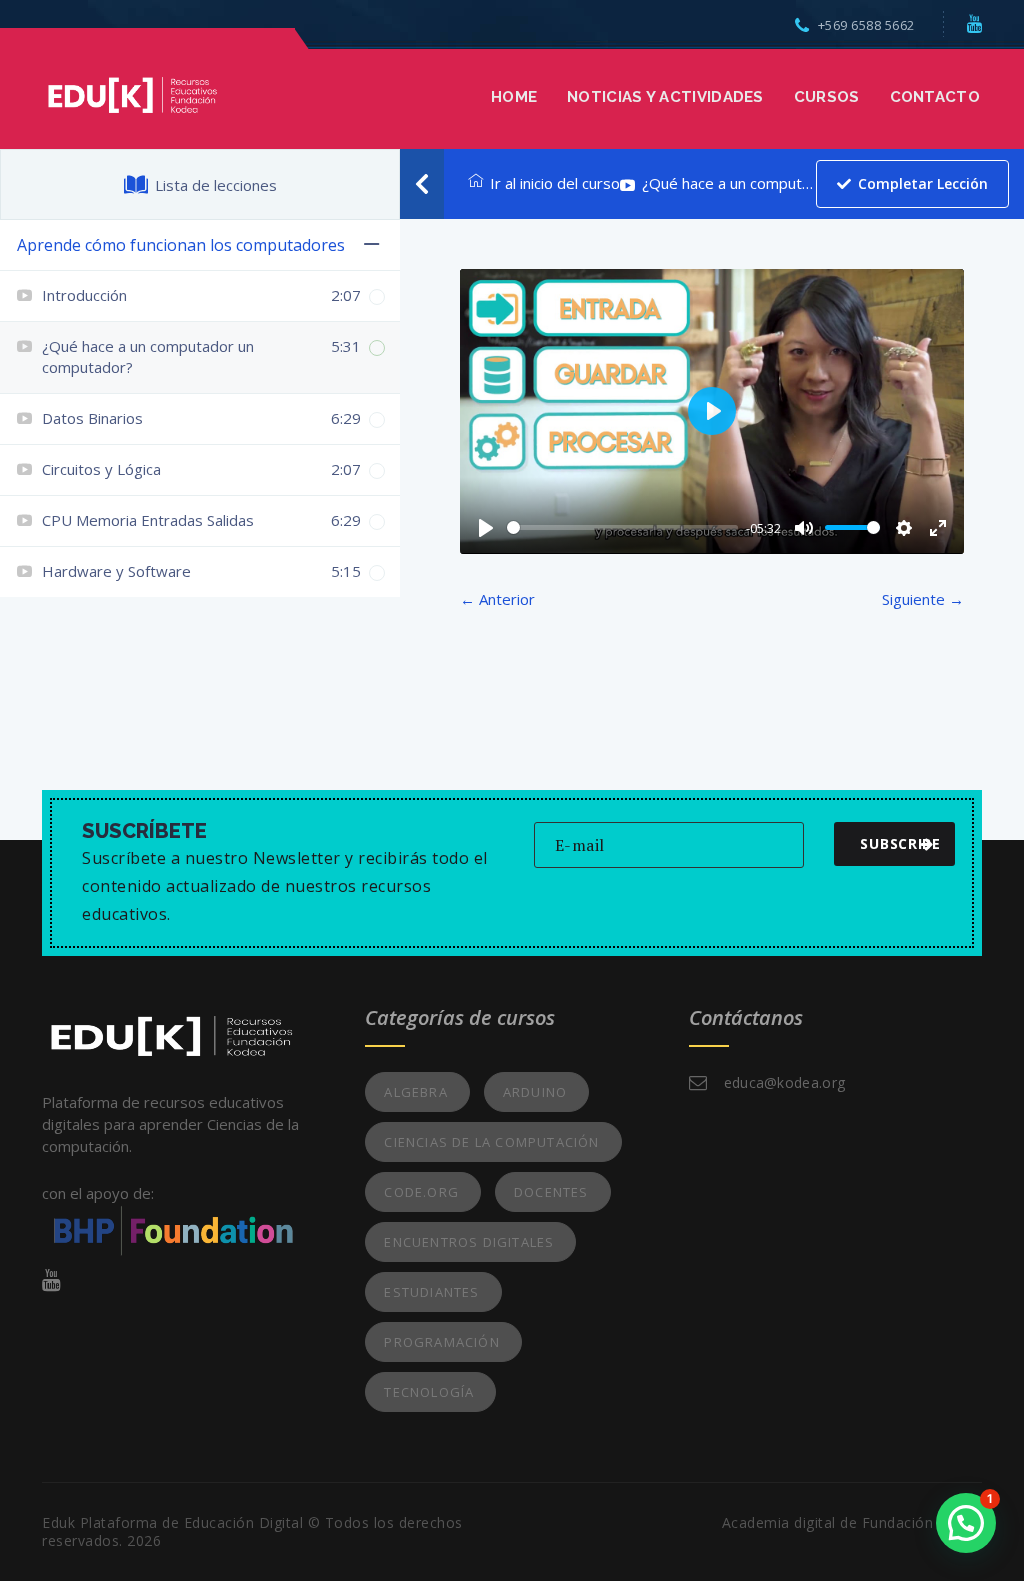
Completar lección (923, 183)
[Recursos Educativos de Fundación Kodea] (132, 93)
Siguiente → (923, 599)
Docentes (551, 1192)
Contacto (935, 97)
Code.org (421, 1192)
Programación (441, 1342)
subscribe (900, 843)
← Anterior (497, 599)
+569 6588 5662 (866, 25)
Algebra (415, 1092)
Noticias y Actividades (665, 97)
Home (514, 97)
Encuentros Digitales (469, 1242)
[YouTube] (975, 23)
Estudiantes (431, 1292)
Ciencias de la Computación (491, 1142)
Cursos (827, 97)
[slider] (622, 527)
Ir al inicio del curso (555, 183)
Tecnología (429, 1392)
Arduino (535, 1092)
